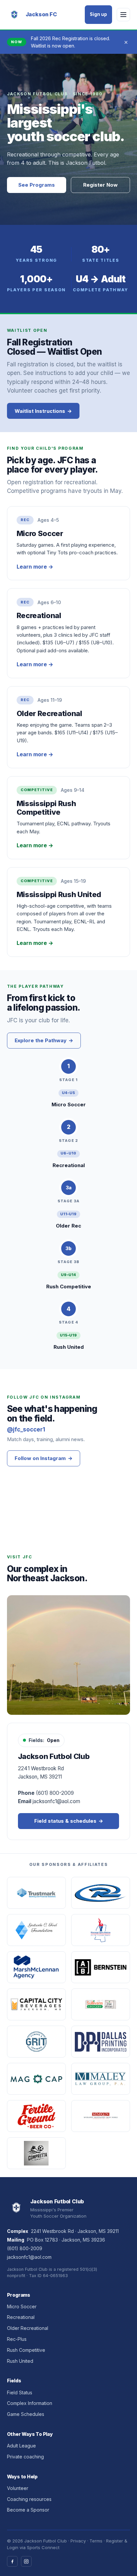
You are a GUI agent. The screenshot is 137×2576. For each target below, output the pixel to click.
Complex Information (30, 2403)
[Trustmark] (36, 1893)
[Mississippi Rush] (101, 1893)
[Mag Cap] (36, 2079)
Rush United (20, 2361)
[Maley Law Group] (101, 2079)
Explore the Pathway (44, 1040)
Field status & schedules (69, 1821)
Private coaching (25, 2457)
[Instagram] (26, 2561)
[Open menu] (123, 15)
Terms (96, 2541)
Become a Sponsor (28, 2510)
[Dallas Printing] (101, 2042)
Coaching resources (29, 2499)
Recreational (21, 2317)
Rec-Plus (17, 2339)
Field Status (20, 2392)
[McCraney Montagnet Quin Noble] (101, 2116)
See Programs (37, 185)
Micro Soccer (22, 2306)
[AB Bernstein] (101, 1967)
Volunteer (18, 2488)
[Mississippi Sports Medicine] (101, 1930)
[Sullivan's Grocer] (101, 2004)
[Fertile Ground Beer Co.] (36, 2116)
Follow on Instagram (44, 1458)
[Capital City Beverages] (36, 2004)
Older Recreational (28, 2328)
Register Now (100, 185)
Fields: (44, 1740)
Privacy (78, 2541)
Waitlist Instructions (43, 411)
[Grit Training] (36, 2042)
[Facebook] (12, 2561)
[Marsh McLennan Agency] (36, 1967)
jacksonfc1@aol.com (29, 2257)
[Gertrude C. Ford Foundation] (36, 1930)
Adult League (21, 2446)
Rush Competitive (26, 2350)
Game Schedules (26, 2414)
